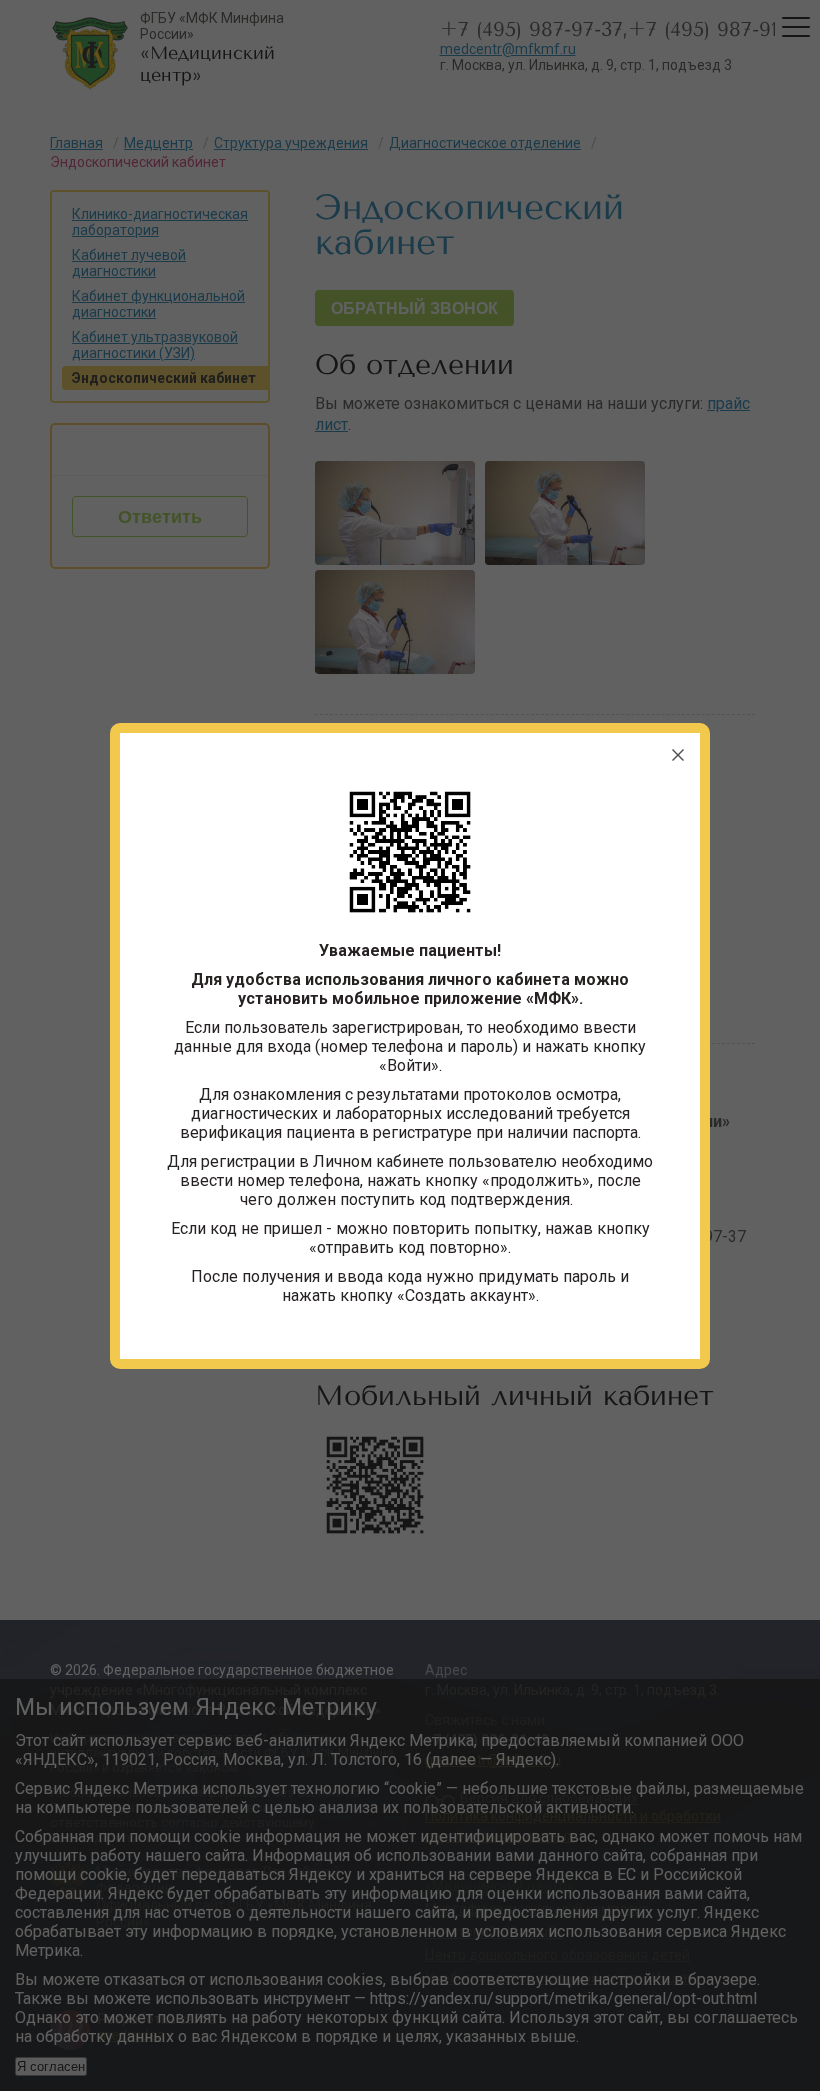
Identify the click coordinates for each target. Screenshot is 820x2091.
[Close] (678, 755)
